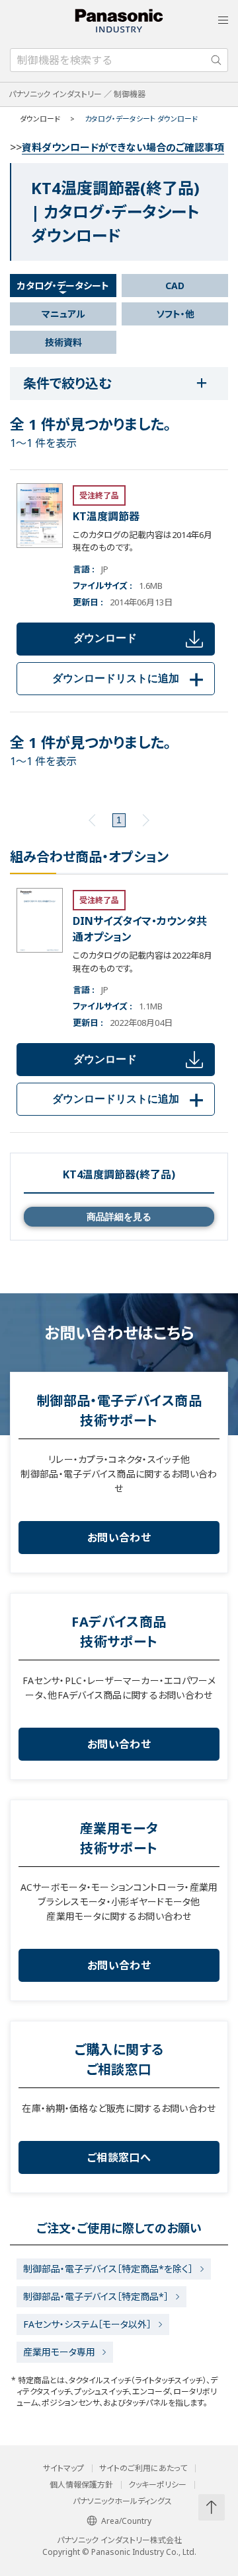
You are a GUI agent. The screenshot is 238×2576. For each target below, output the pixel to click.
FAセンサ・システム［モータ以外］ (87, 2324)
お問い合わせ (119, 1538)
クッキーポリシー (157, 2485)
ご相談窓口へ (119, 2157)
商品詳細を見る (119, 1217)
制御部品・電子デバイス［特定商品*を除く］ (108, 2269)
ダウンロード (105, 638)
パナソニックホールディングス (122, 2501)
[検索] (216, 60)
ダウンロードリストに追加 (130, 678)
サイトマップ (63, 2468)
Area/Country (126, 2521)
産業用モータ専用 (59, 2352)
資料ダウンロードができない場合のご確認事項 (123, 147)
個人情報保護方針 (81, 2485)
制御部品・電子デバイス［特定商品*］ (96, 2296)
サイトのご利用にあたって (143, 2468)
